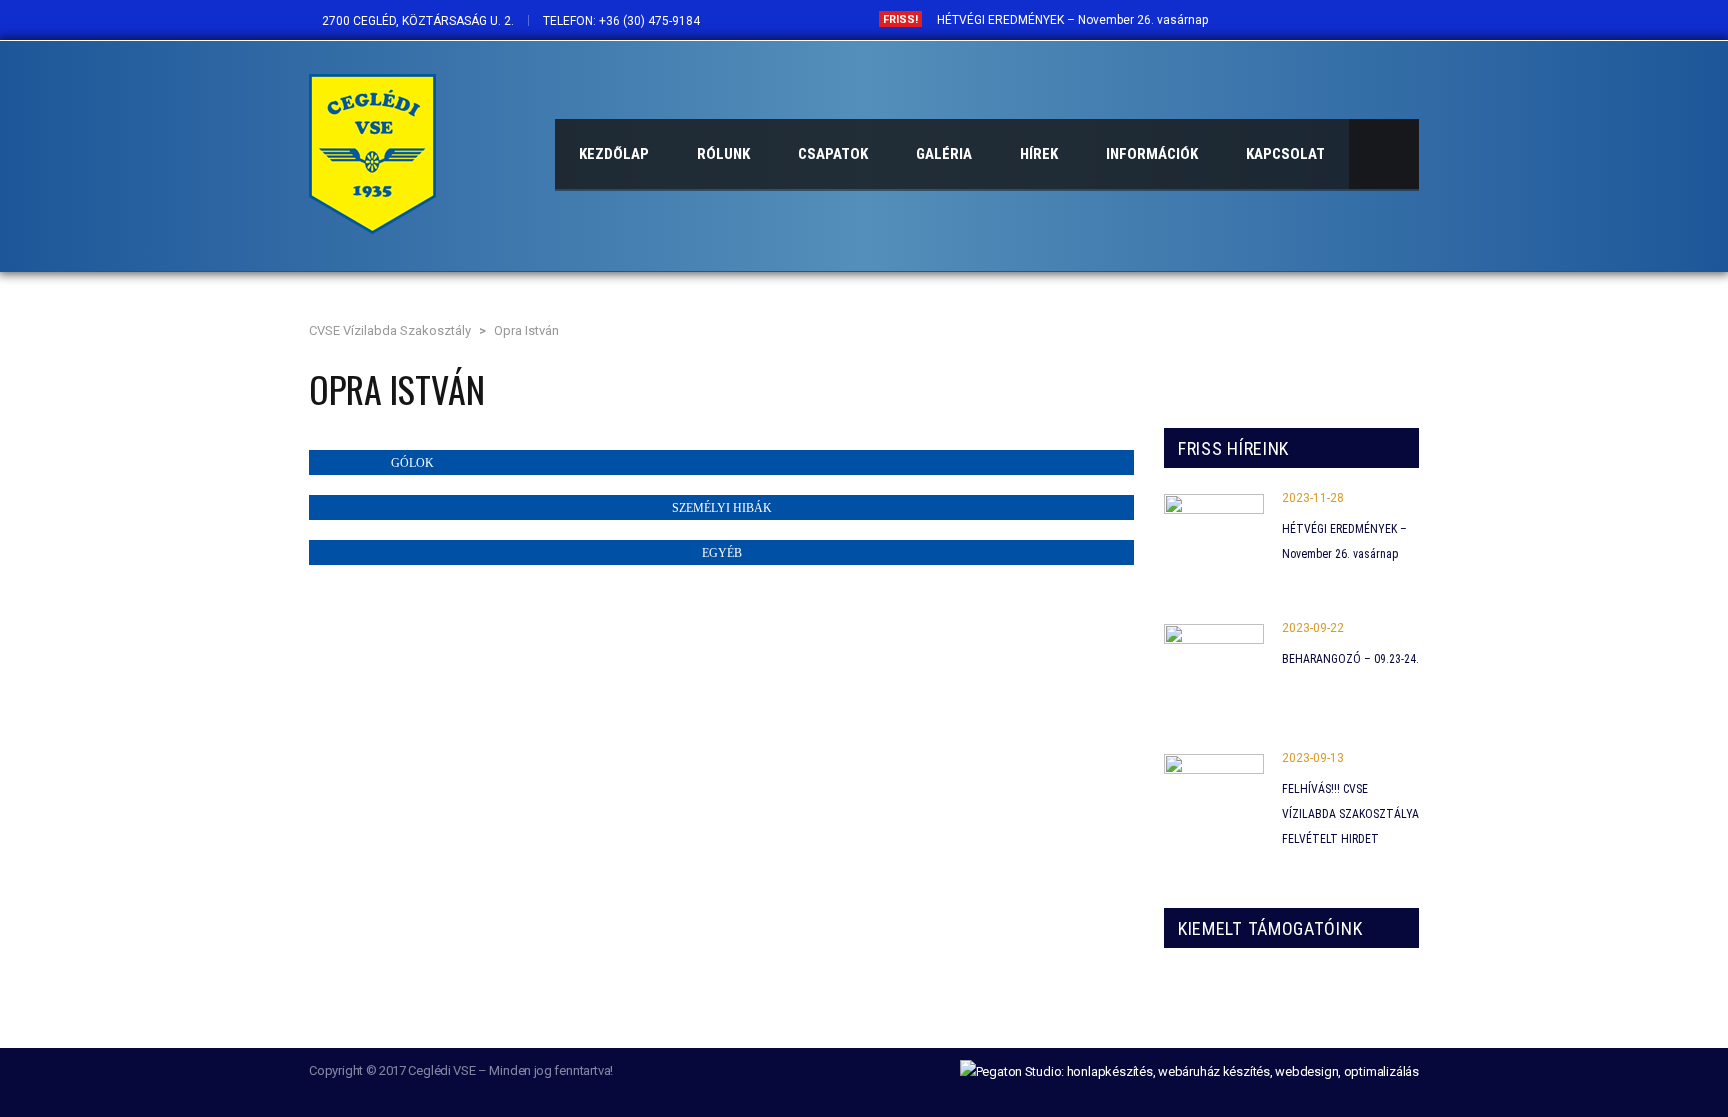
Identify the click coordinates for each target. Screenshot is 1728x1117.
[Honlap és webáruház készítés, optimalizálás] (1189, 1070)
